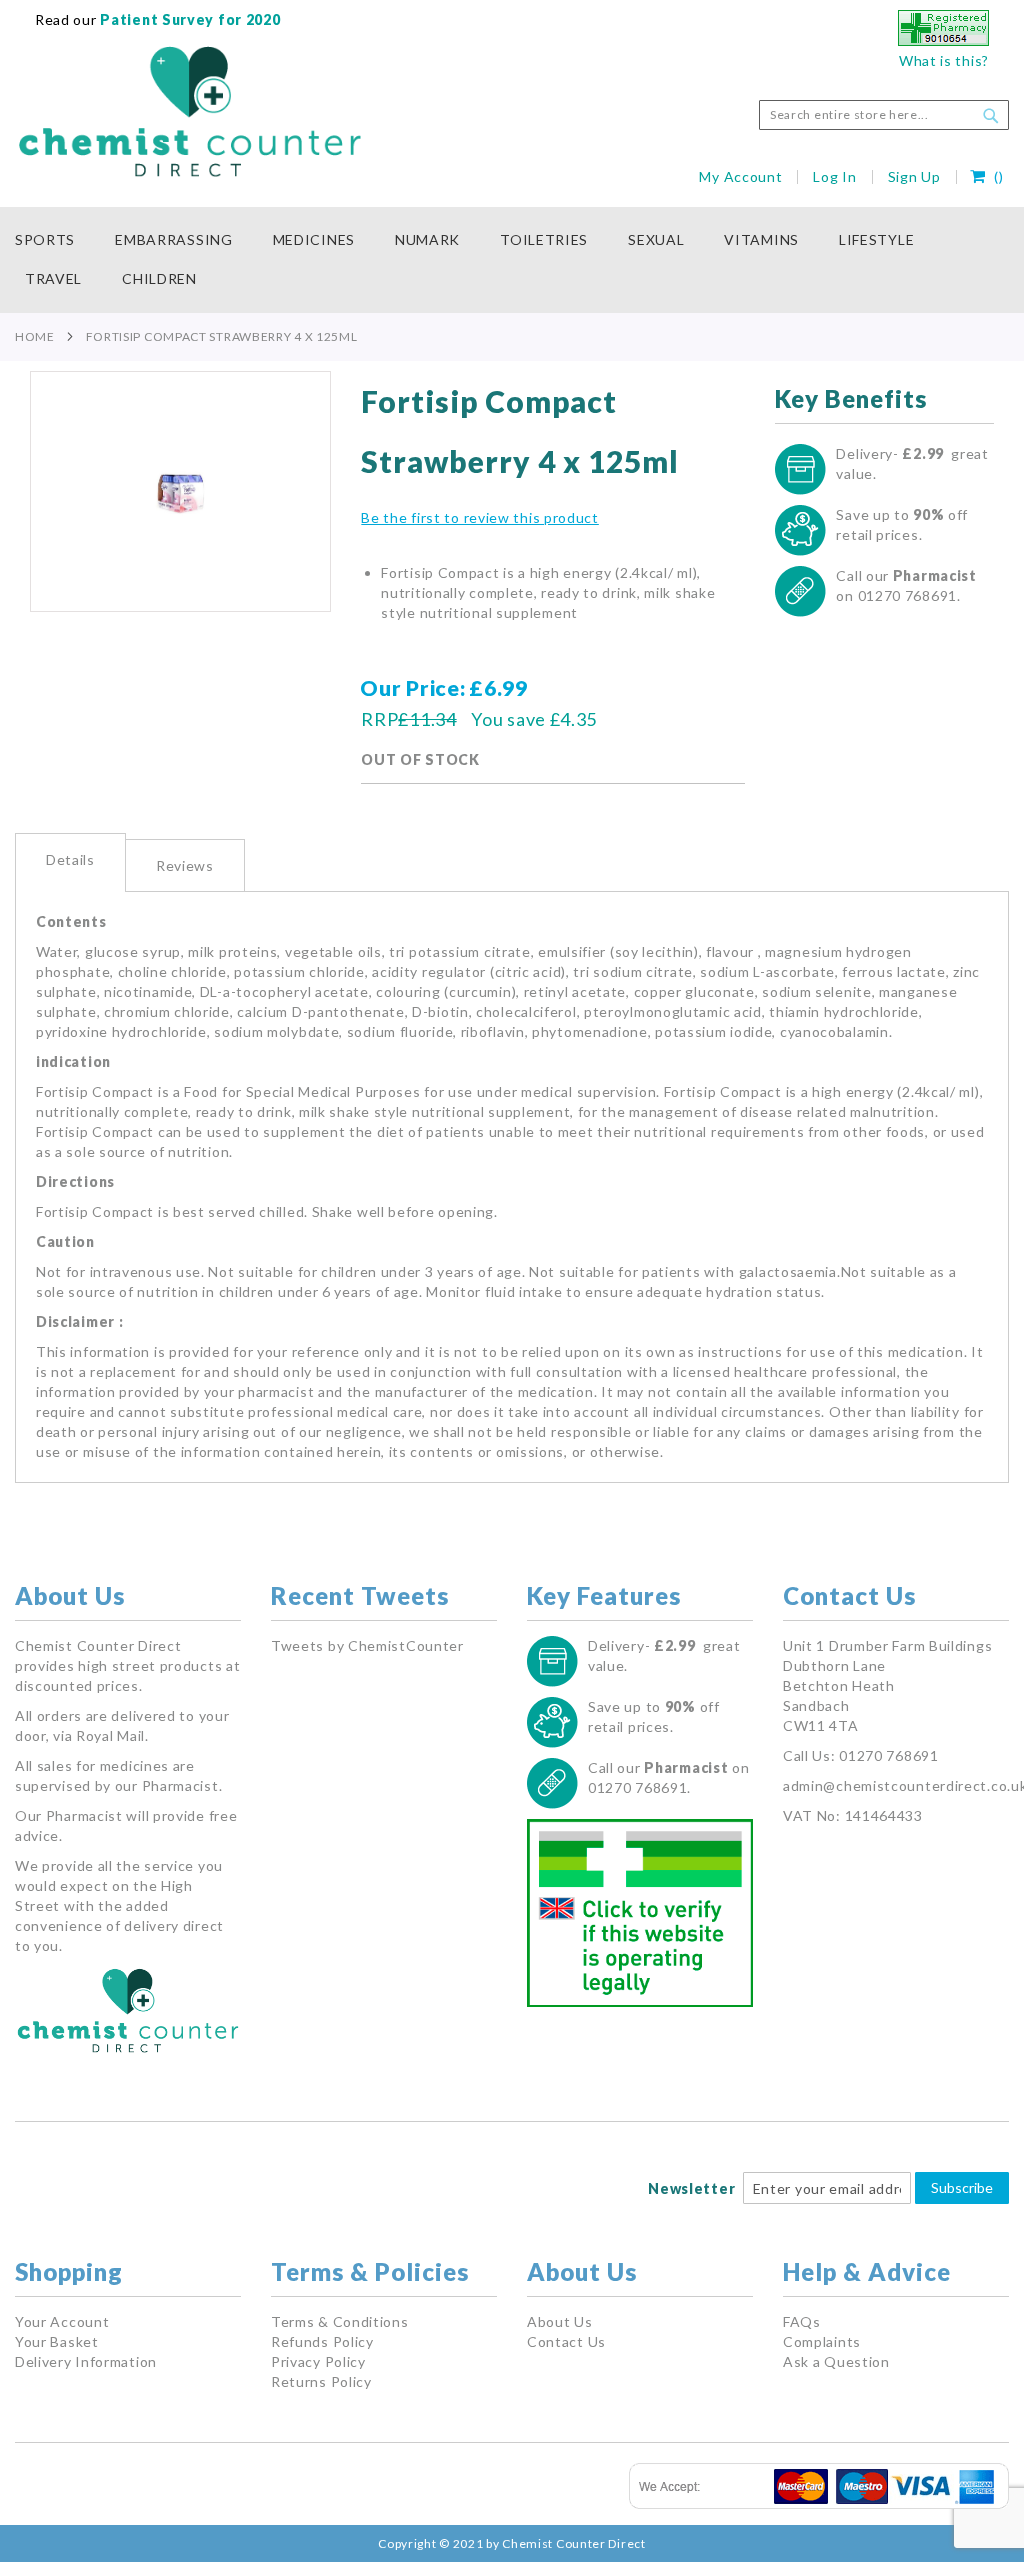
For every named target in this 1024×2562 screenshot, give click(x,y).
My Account (740, 176)
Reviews (185, 865)
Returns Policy (321, 2381)
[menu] (512, 260)
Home (35, 336)
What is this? (944, 60)
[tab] (70, 862)
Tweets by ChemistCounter (367, 1645)
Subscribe (962, 2187)
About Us (560, 2321)
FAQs (802, 2321)
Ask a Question (836, 2361)
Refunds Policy (322, 2341)
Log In (834, 176)
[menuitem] (55, 240)
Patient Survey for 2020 (189, 19)
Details (70, 859)
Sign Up (914, 176)
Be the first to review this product (480, 517)
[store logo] (190, 112)
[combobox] (884, 115)
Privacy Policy (318, 2361)
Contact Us (566, 2341)
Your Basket (57, 2341)
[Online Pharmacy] (943, 40)
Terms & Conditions (340, 2321)
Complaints (822, 2341)
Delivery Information (86, 2361)
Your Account (62, 2321)
